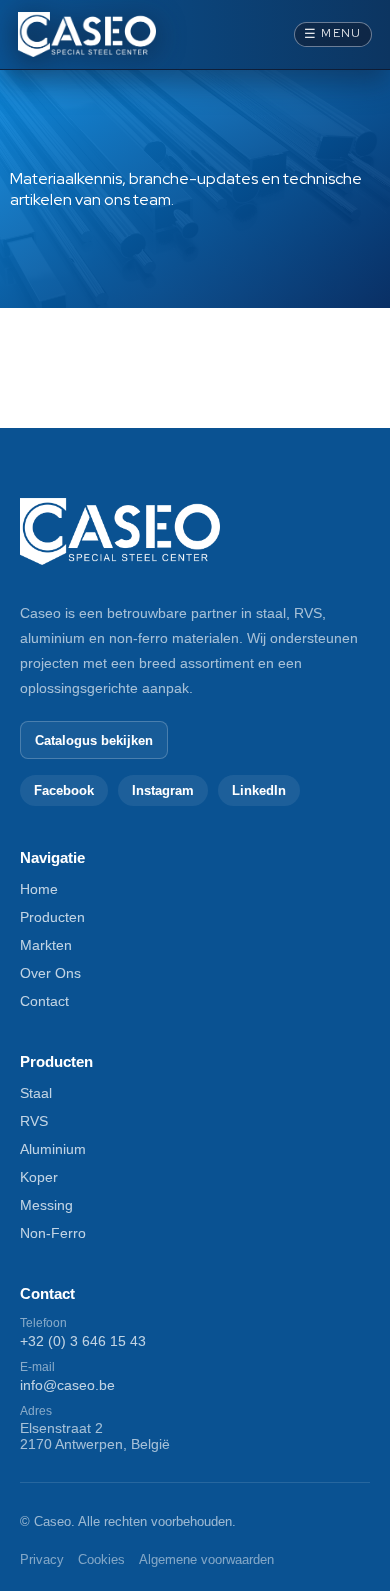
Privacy (42, 1559)
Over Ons (50, 973)
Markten (46, 945)
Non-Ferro (53, 1233)
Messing (46, 1205)
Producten (52, 917)
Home (39, 889)
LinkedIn (259, 790)
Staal (36, 1093)
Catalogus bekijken (94, 740)
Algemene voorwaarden (206, 1559)
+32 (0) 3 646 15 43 (83, 1341)
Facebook (64, 790)
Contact (44, 1001)
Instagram (163, 790)
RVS (34, 1121)
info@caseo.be (67, 1385)
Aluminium (53, 1149)
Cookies (101, 1559)
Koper (39, 1177)
